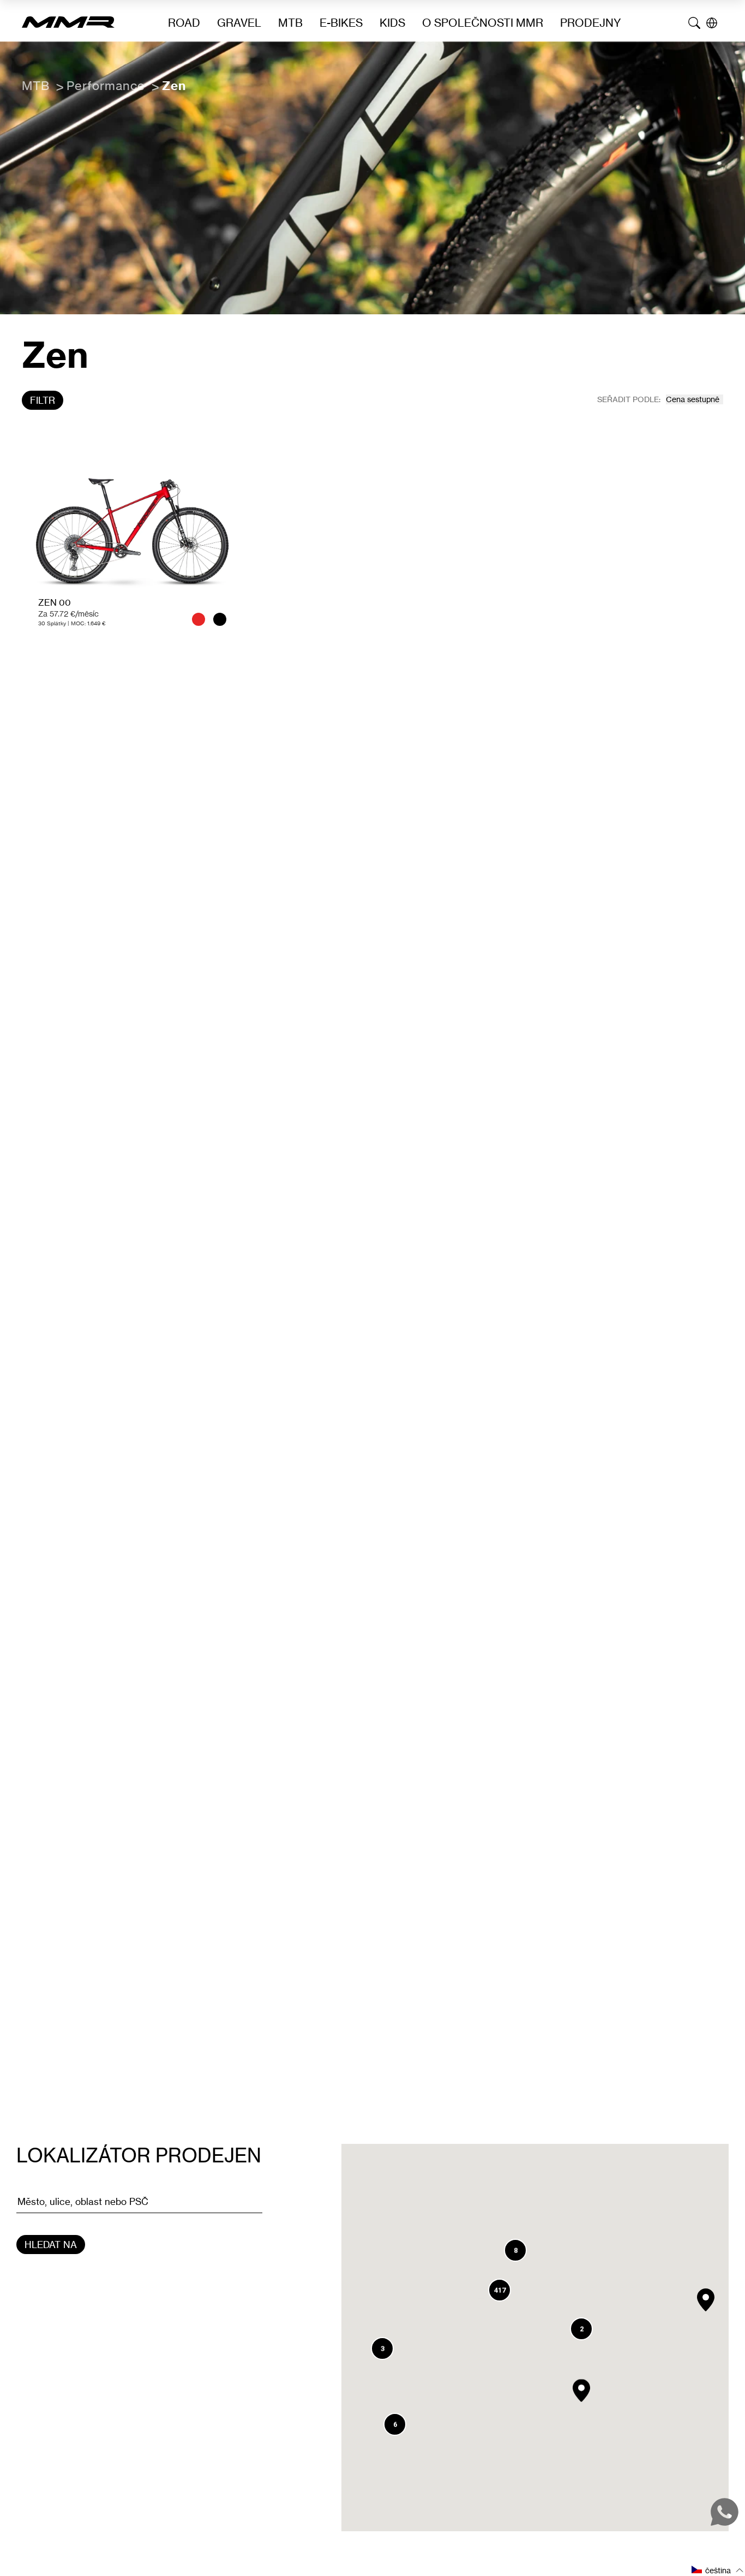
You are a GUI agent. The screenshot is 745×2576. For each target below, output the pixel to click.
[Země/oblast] (712, 23)
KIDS (392, 23)
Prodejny (591, 23)
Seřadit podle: (629, 399)
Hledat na (51, 2245)
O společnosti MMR (483, 23)
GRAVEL (239, 23)
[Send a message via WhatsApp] (725, 2512)
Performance (106, 85)
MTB (290, 23)
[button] (706, 2300)
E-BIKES (341, 23)
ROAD (184, 23)
